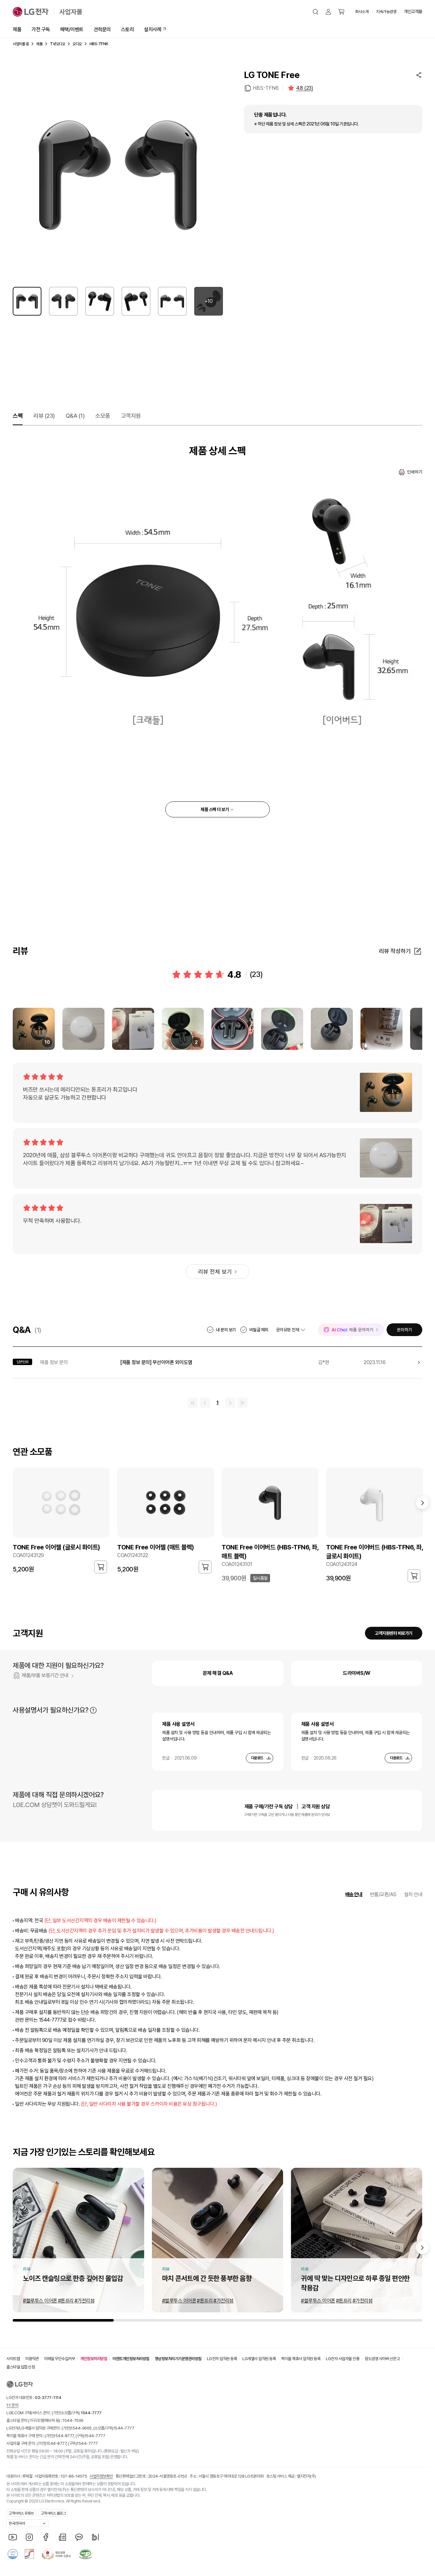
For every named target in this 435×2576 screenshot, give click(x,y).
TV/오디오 (57, 44)
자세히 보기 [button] (93, 1710)
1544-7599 (73, 2420)
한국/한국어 (17, 2523)
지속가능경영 (386, 12)
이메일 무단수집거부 (59, 2359)
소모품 (103, 416)
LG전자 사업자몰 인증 (342, 2359)
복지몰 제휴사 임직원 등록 (301, 2359)
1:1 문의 (12, 2405)
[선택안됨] (63, 301)
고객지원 (131, 416)
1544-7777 (124, 2428)
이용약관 (32, 2359)
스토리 (128, 29)
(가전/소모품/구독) (76, 2413)
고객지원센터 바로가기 (394, 1633)
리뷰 (44, 416)
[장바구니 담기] (101, 1567)
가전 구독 (41, 29)
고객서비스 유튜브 (21, 2513)
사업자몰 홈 (21, 44)
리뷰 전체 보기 (215, 1272)
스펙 (18, 416)
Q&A (75, 416)
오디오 (77, 44)
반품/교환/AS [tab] (383, 1894)
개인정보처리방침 (94, 2359)
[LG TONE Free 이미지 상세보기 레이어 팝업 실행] (118, 174)
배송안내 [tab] (354, 1894)
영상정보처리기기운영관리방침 (178, 2359)
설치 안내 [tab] (413, 1894)
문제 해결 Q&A (218, 1673)
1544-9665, (82, 2428)
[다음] (422, 1503)
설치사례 (153, 29)
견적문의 (102, 29)
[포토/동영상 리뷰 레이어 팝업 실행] (83, 1029)
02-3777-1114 (48, 2398)
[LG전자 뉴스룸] (62, 2537)
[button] (316, 12)
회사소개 (362, 12)
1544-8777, (64, 2436)
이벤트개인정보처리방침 (131, 2359)
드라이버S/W (357, 1673)
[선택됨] (27, 301)
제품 (17, 29)
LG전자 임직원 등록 (222, 2359)
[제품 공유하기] (419, 75)
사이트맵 (13, 2359)
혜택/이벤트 (72, 29)
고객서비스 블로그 (53, 2513)
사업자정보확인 (101, 2476)
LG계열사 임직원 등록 (259, 2359)
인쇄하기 (415, 472)
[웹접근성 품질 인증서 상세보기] (85, 2554)
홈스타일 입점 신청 (21, 2367)
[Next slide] (422, 2248)
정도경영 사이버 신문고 (382, 2359)
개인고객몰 (413, 11)
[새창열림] (13, 2537)
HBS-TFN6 (266, 88)
